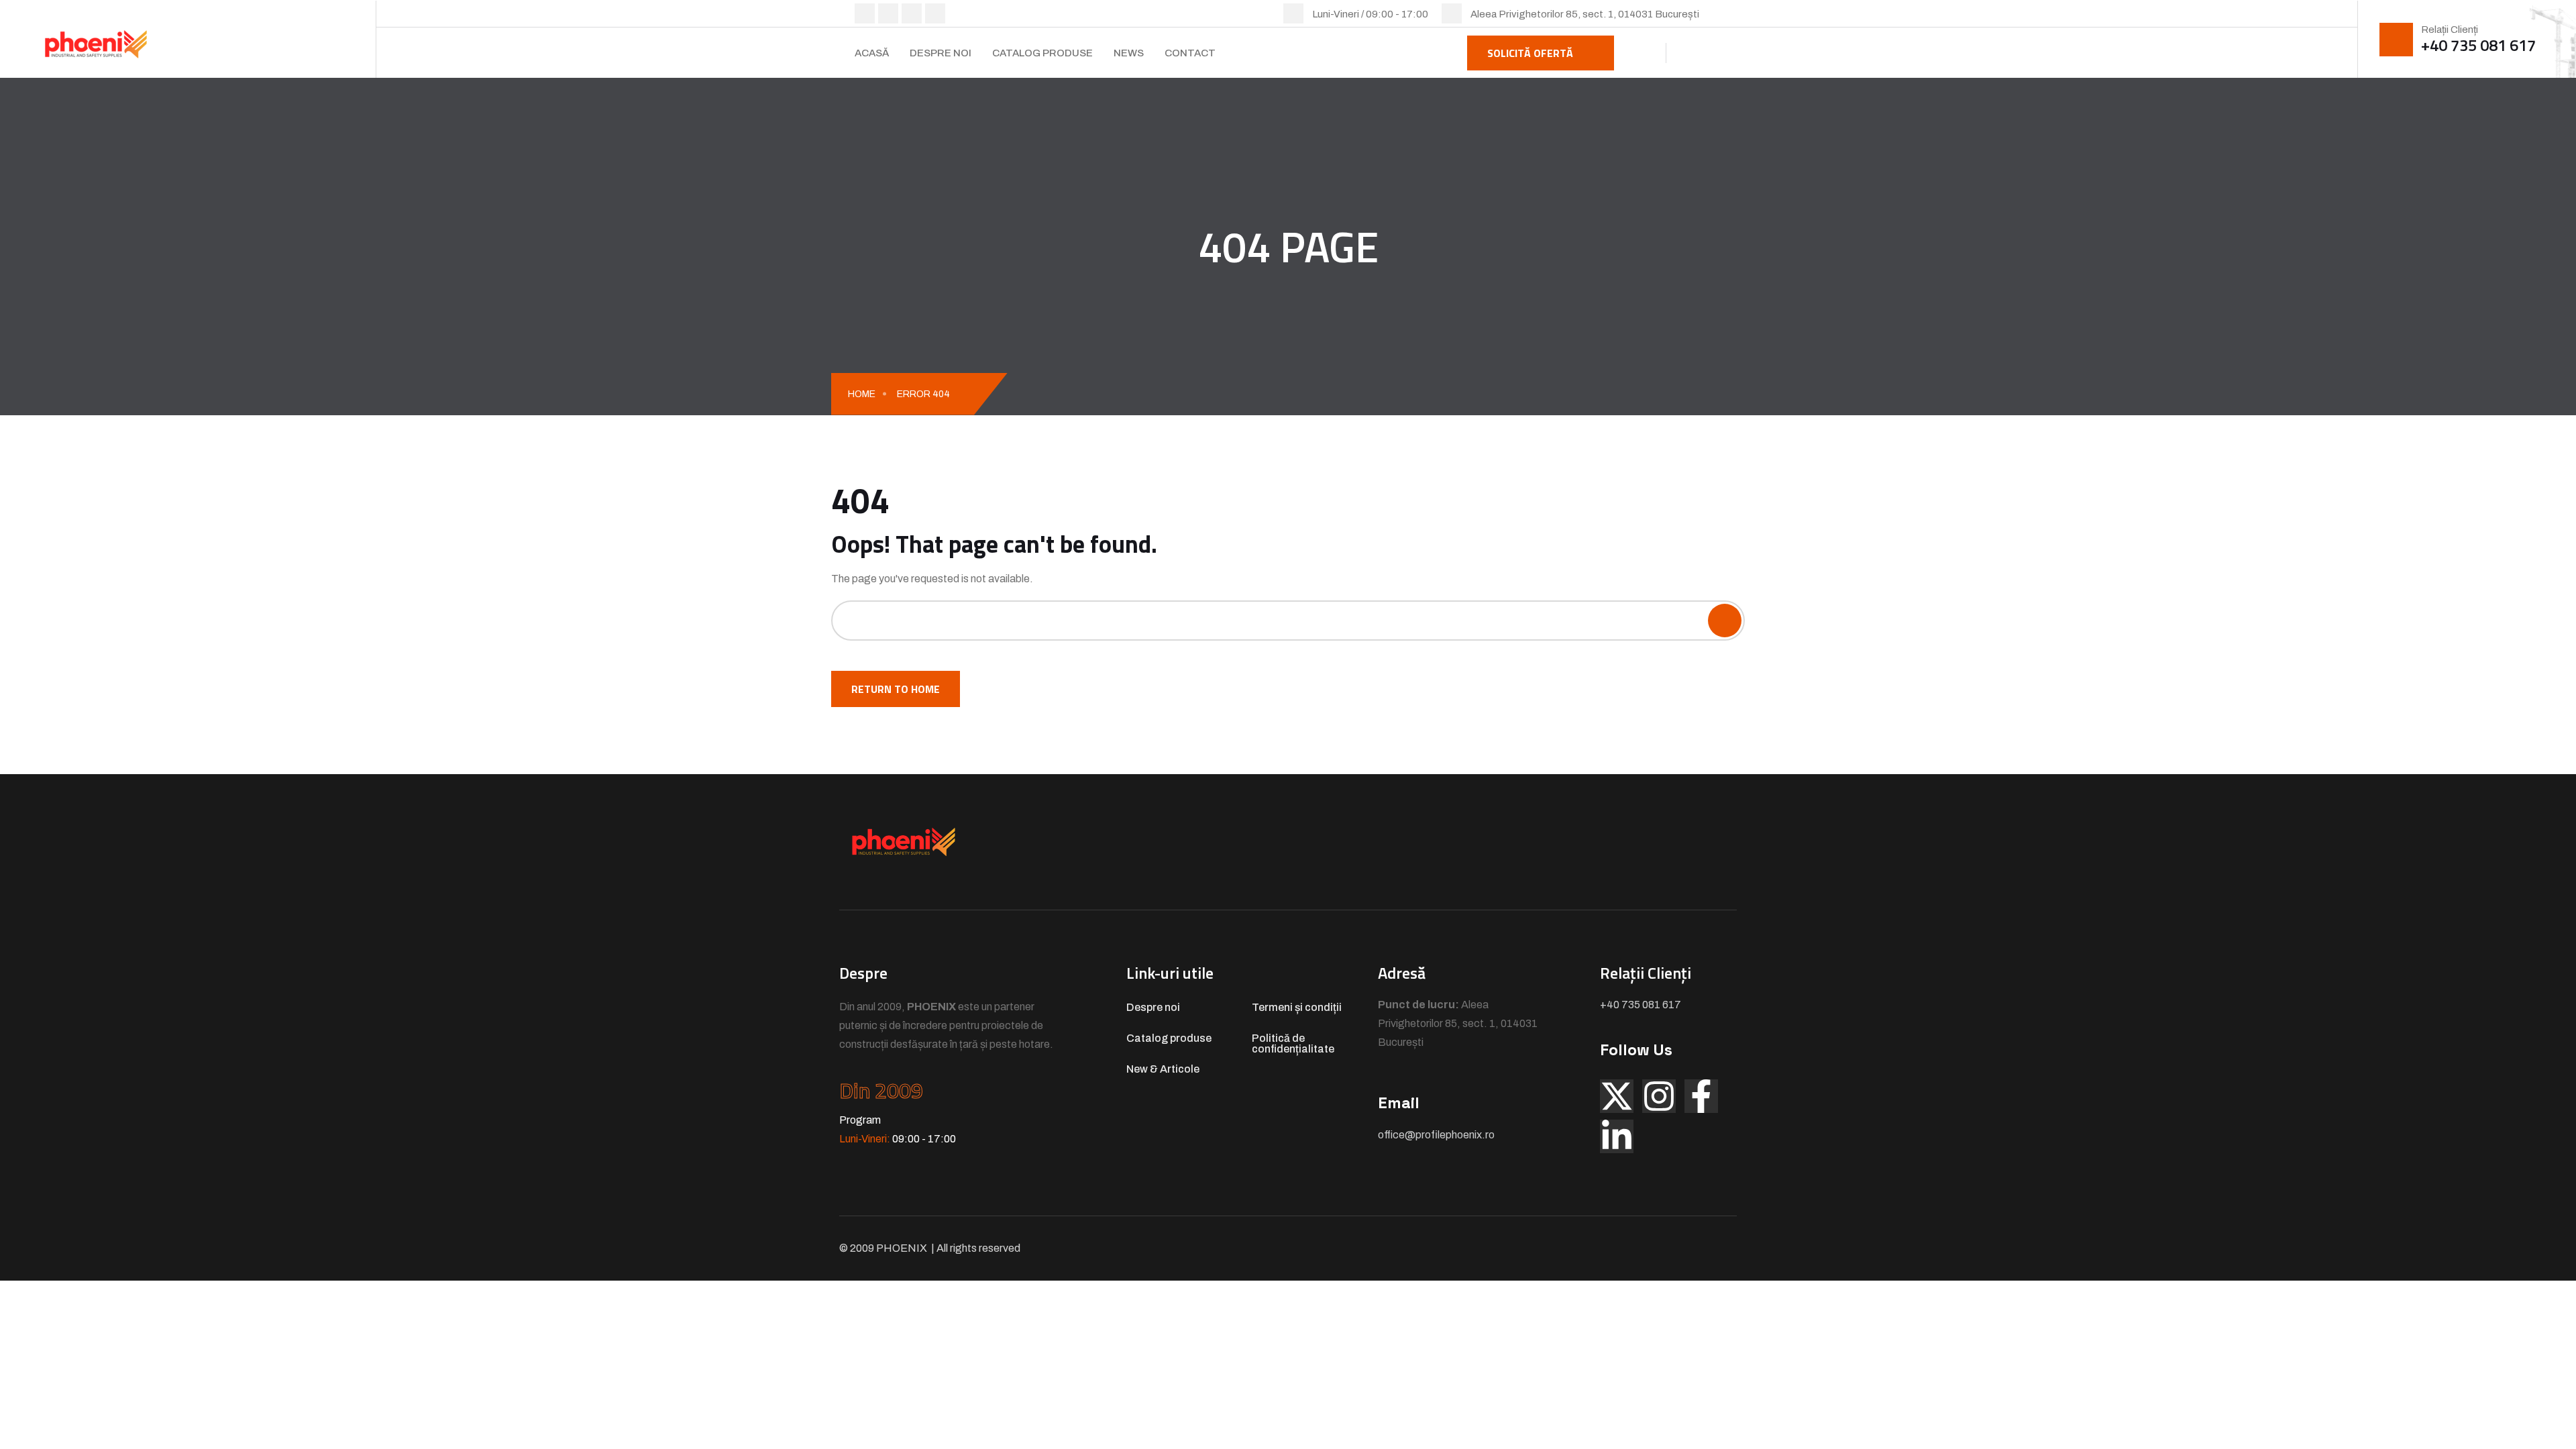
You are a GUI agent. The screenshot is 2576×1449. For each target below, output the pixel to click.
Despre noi (941, 53)
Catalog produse (1042, 53)
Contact (1190, 53)
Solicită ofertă (1530, 53)
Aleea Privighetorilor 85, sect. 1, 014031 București (1585, 14)
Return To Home (896, 689)
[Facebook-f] (1701, 1096)
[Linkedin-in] (1617, 1136)
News (1129, 53)
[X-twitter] (1617, 1096)
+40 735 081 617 (2478, 45)
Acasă (872, 53)
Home (862, 394)
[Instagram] (1659, 1096)
